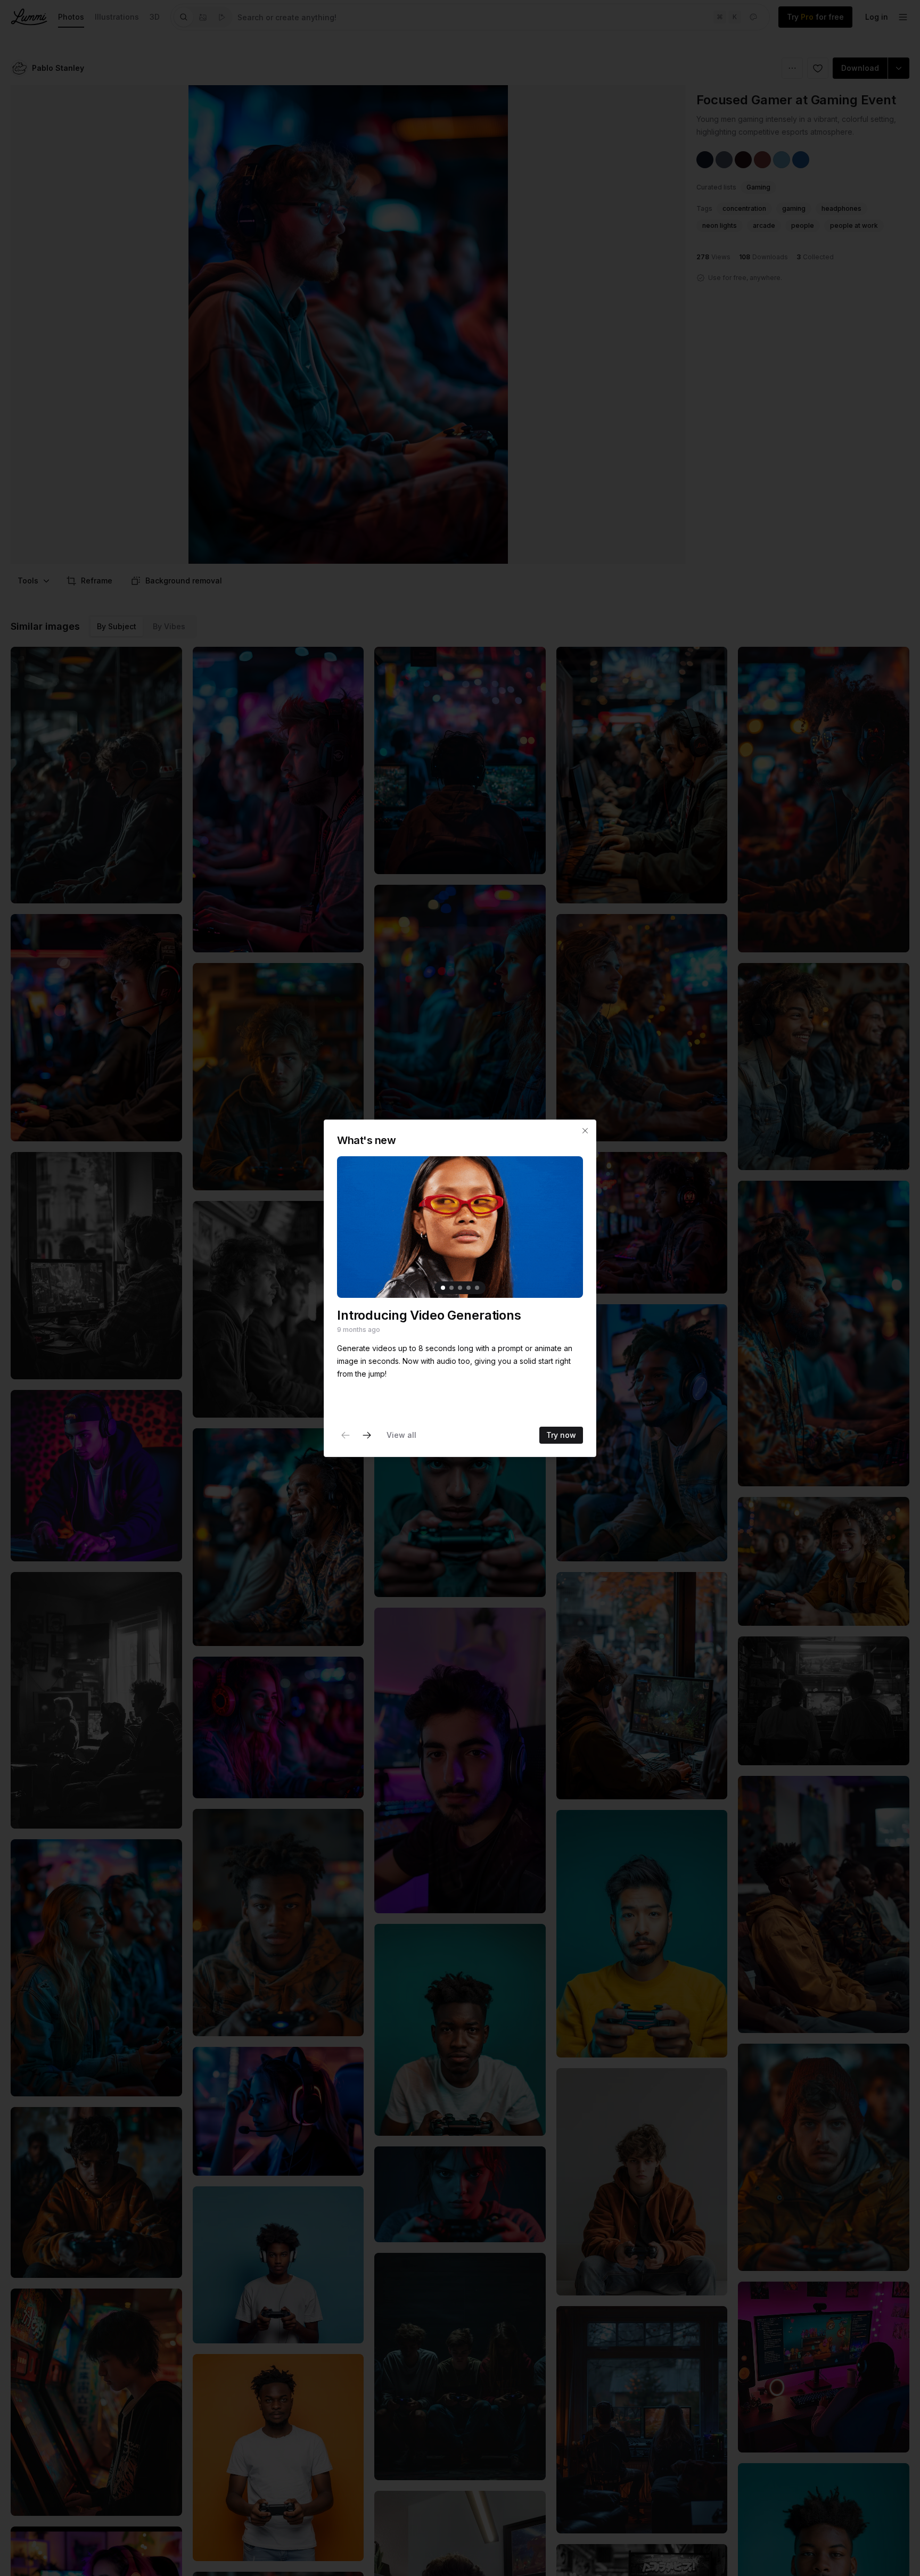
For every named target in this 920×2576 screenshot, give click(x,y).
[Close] (585, 1131)
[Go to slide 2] (451, 1287)
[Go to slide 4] (469, 1287)
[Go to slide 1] (443, 1287)
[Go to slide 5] (477, 1287)
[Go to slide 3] (460, 1287)
